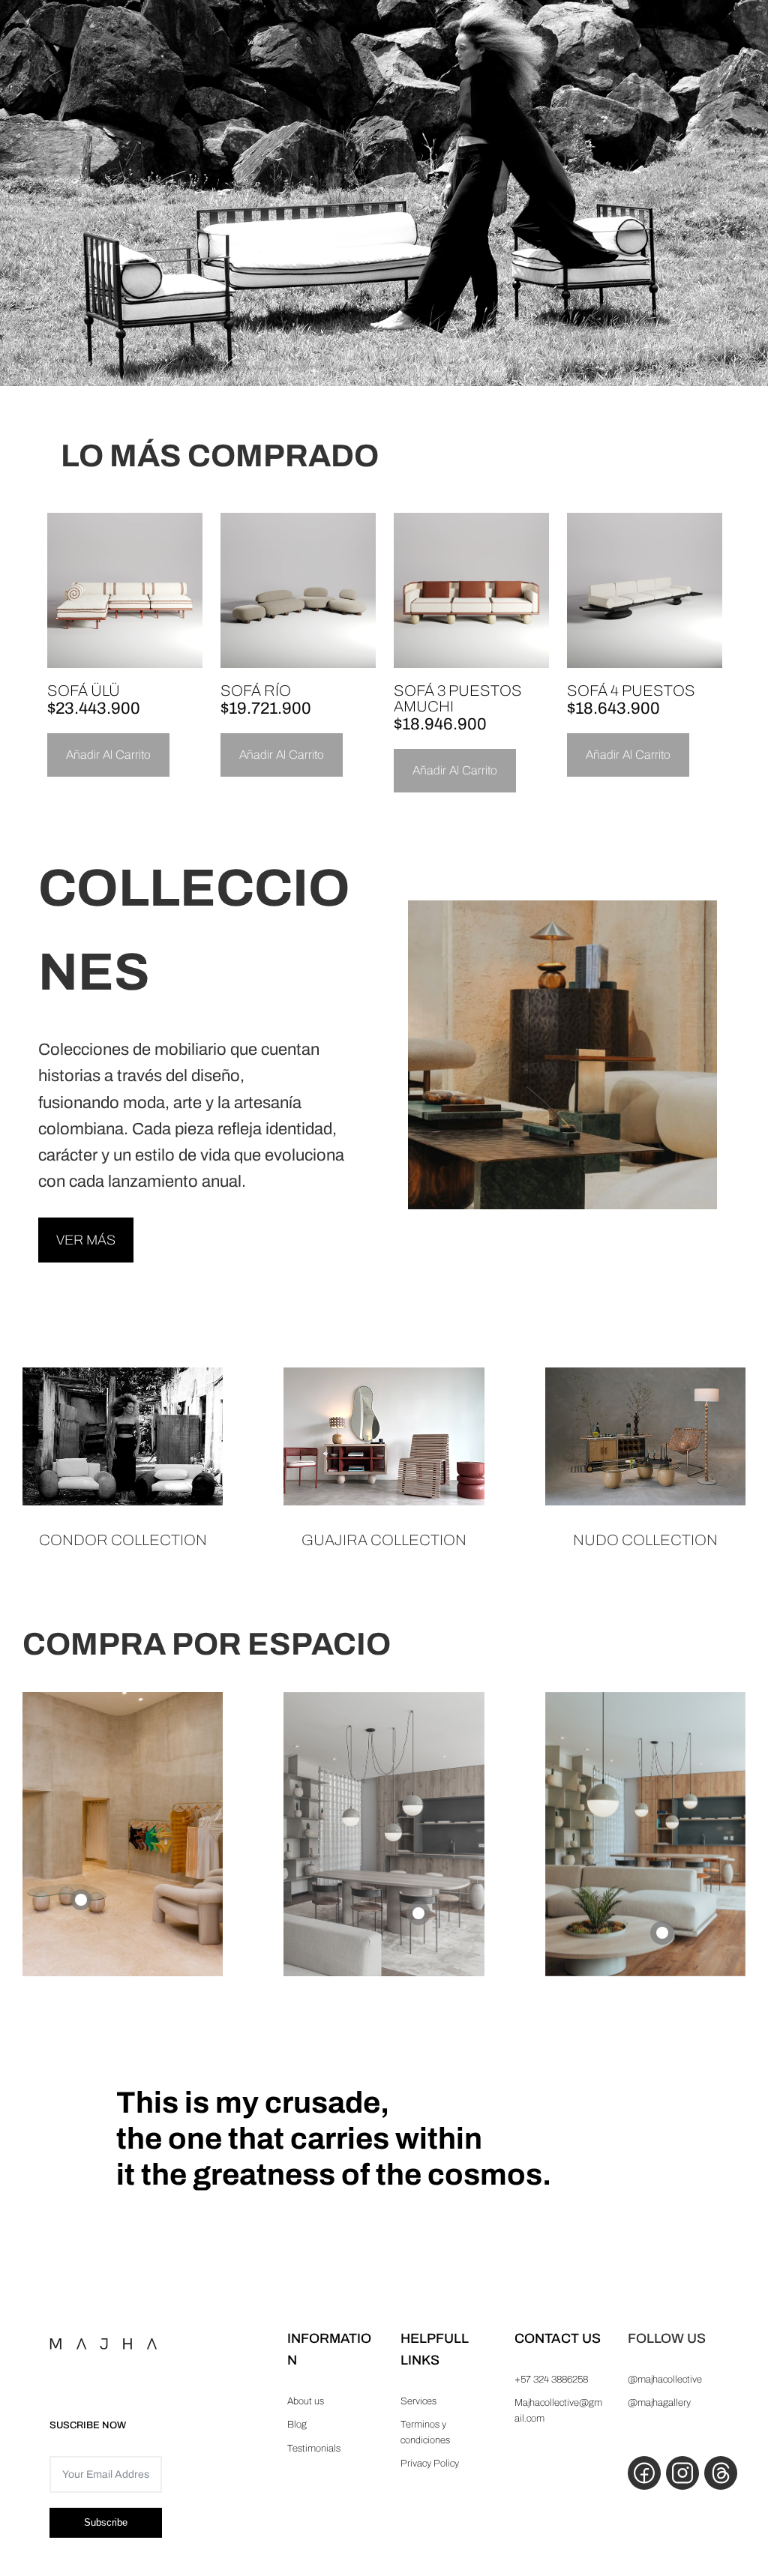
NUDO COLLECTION (645, 1540)
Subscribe (106, 2522)
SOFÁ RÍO (256, 690)
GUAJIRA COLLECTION (384, 1540)
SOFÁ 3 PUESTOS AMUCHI (458, 698)
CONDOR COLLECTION (123, 1540)
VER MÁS (86, 1240)
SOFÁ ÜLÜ (84, 690)
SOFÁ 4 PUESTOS (631, 690)
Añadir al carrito (108, 755)
